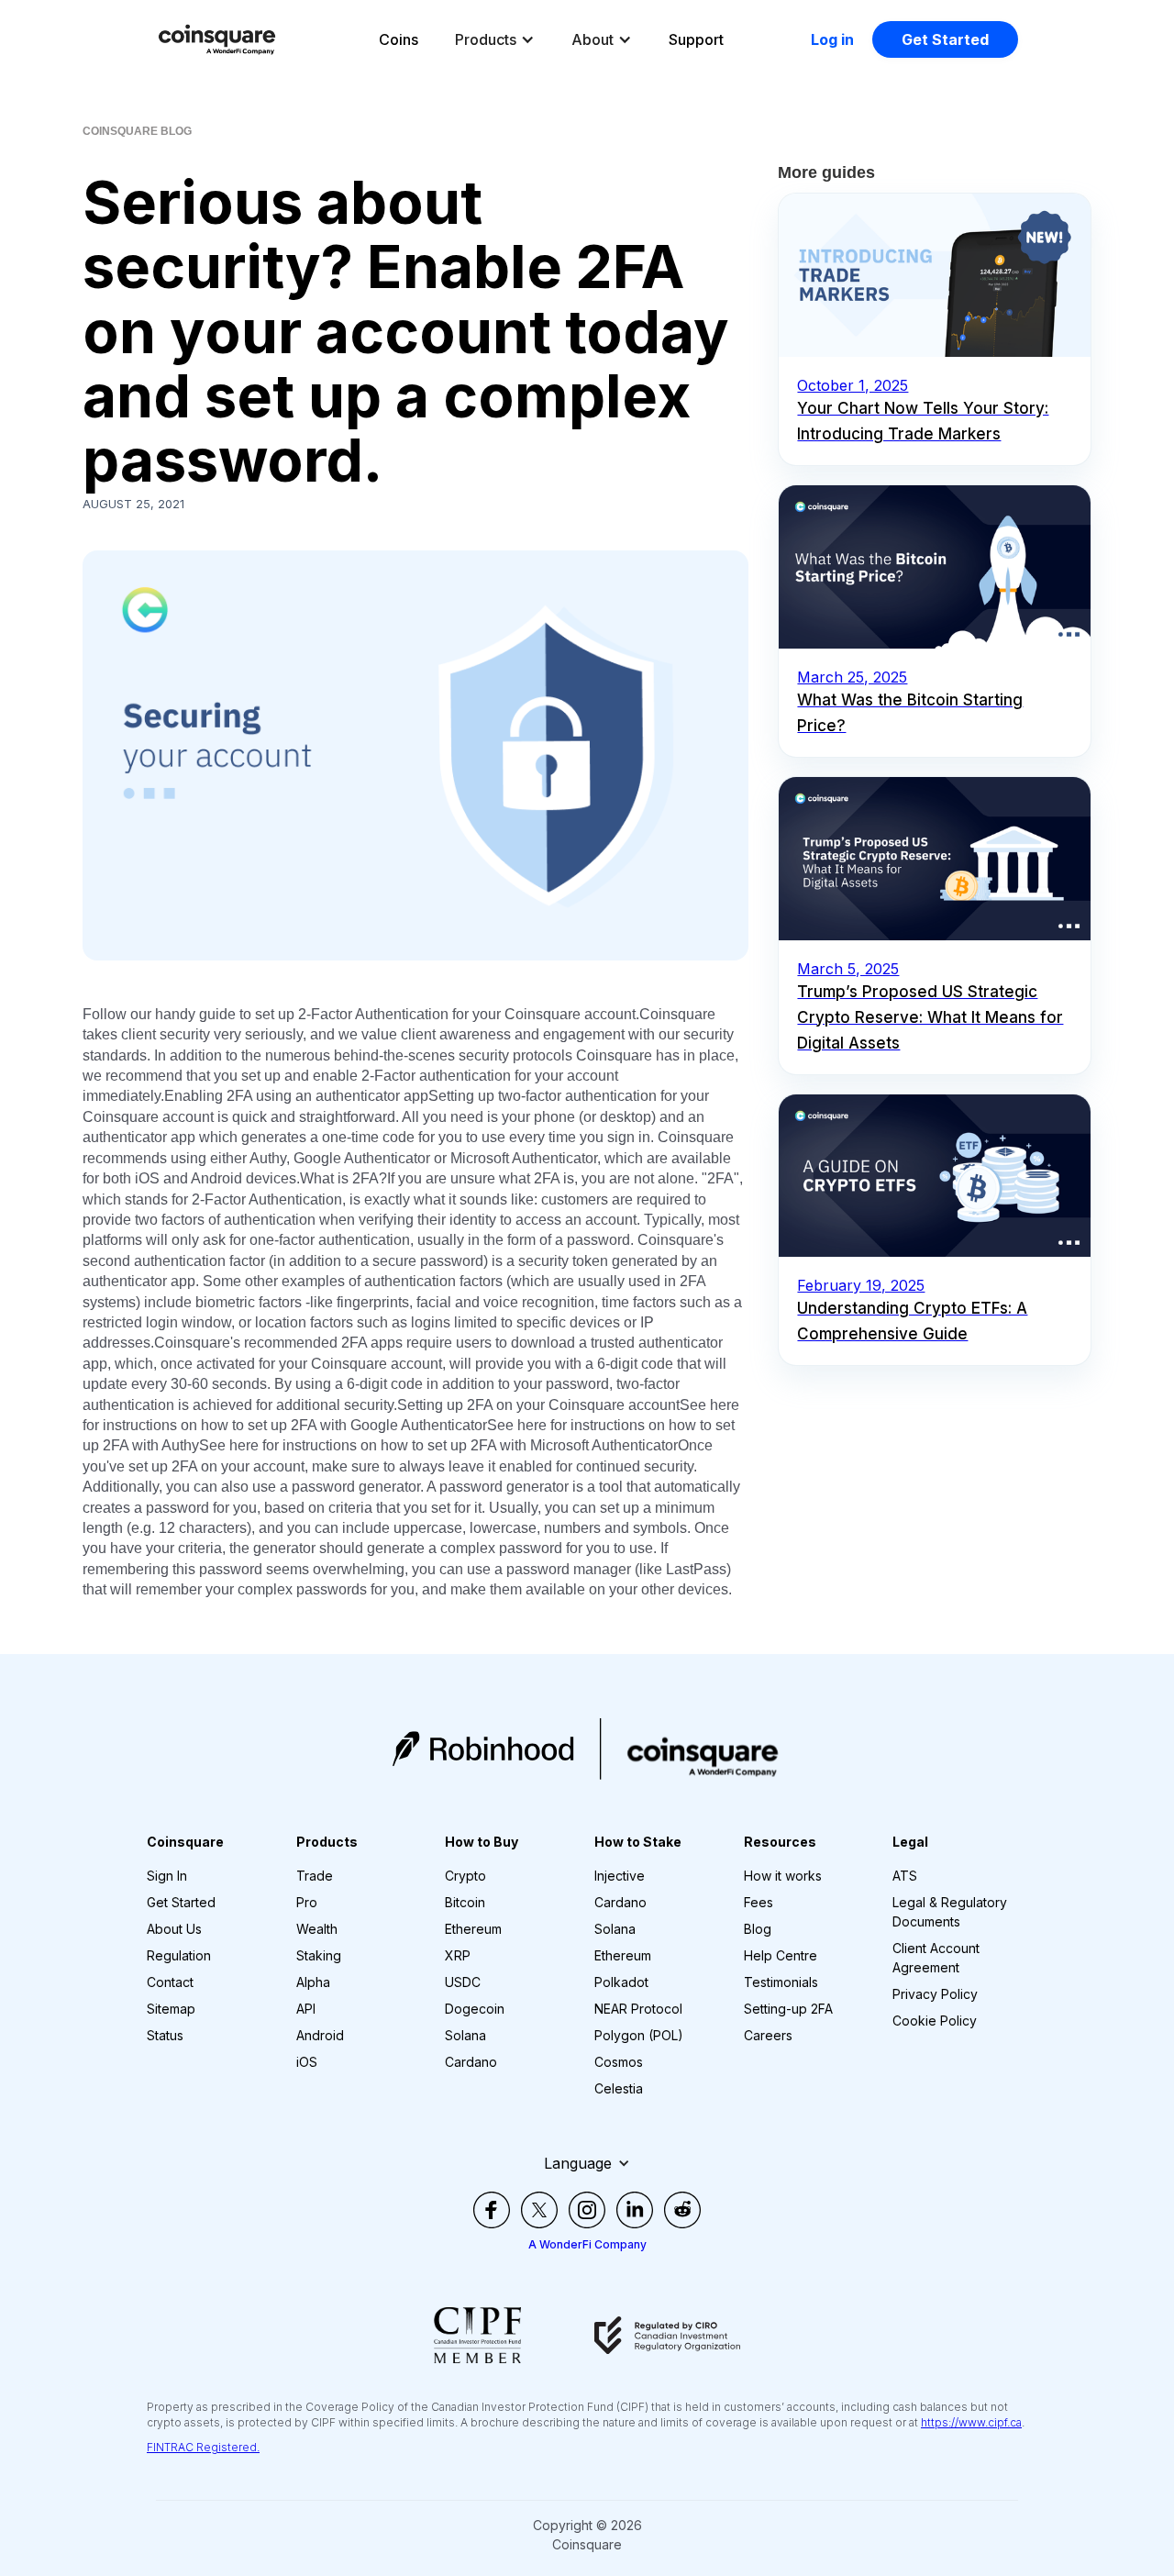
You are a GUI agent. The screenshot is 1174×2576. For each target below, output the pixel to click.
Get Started (945, 39)
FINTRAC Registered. (203, 2447)
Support (696, 39)
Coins (399, 39)
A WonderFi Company (587, 2244)
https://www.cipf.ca (971, 2422)
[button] (495, 39)
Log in (832, 39)
